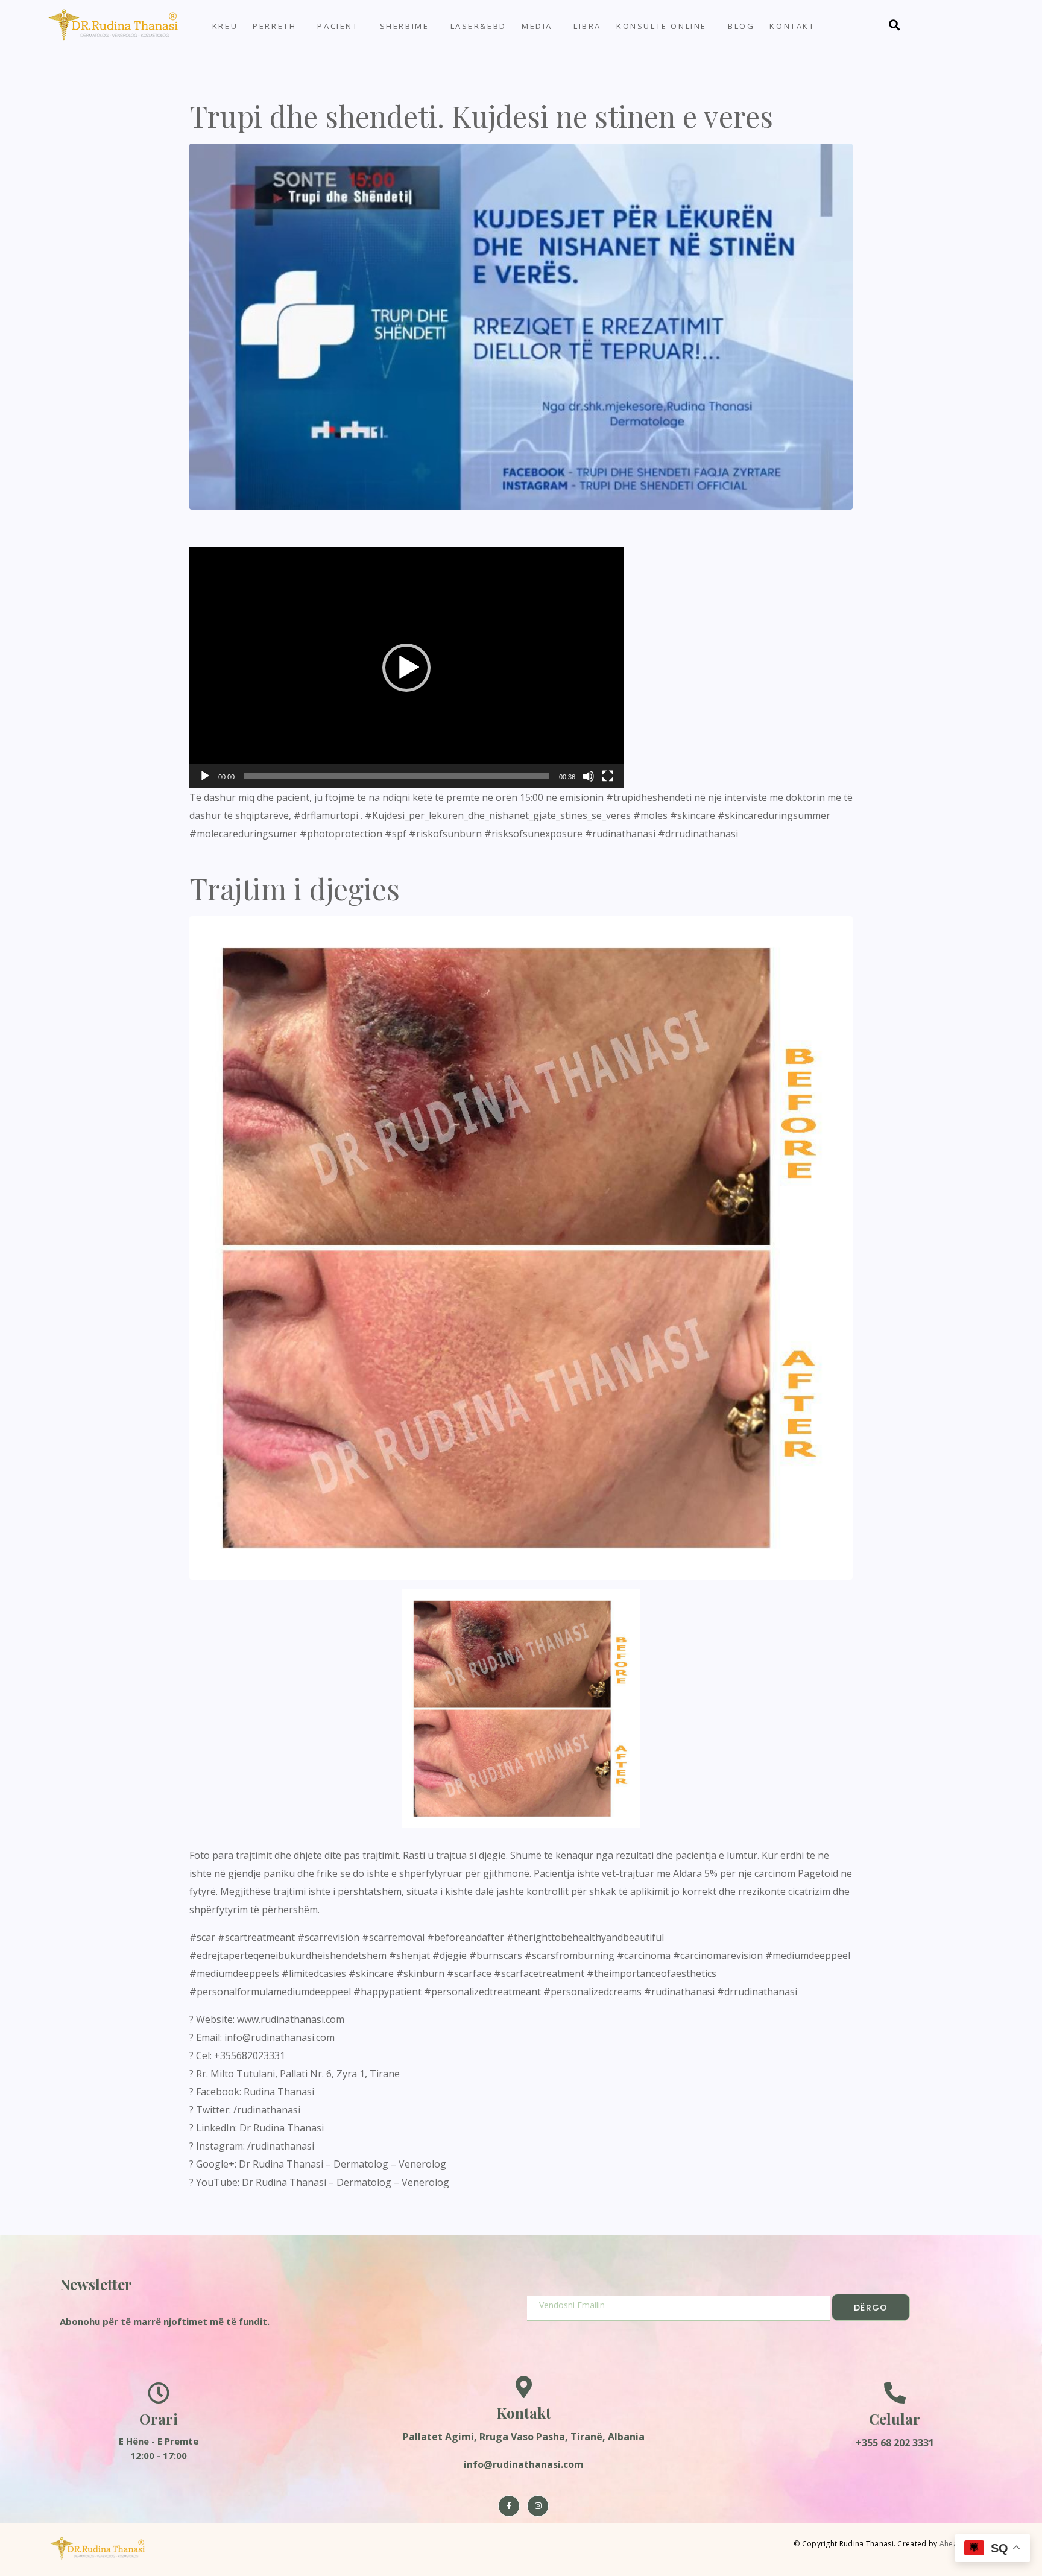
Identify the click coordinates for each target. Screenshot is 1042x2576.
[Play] (205, 776)
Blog (741, 26)
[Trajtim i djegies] (521, 1247)
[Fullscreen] (608, 776)
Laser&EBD (478, 26)
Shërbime (405, 26)
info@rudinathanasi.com (524, 2464)
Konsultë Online (662, 26)
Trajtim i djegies (295, 888)
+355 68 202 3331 (895, 2443)
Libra (587, 26)
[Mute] (589, 776)
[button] (406, 668)
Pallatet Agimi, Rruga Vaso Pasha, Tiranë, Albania (524, 2437)
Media (537, 26)
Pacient (338, 26)
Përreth (274, 26)
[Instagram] (538, 2506)
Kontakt (792, 26)
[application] (406, 668)
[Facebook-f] (509, 2506)
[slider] (397, 776)
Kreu (225, 26)
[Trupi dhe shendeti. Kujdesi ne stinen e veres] (521, 326)
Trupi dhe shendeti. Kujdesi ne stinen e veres (481, 116)
